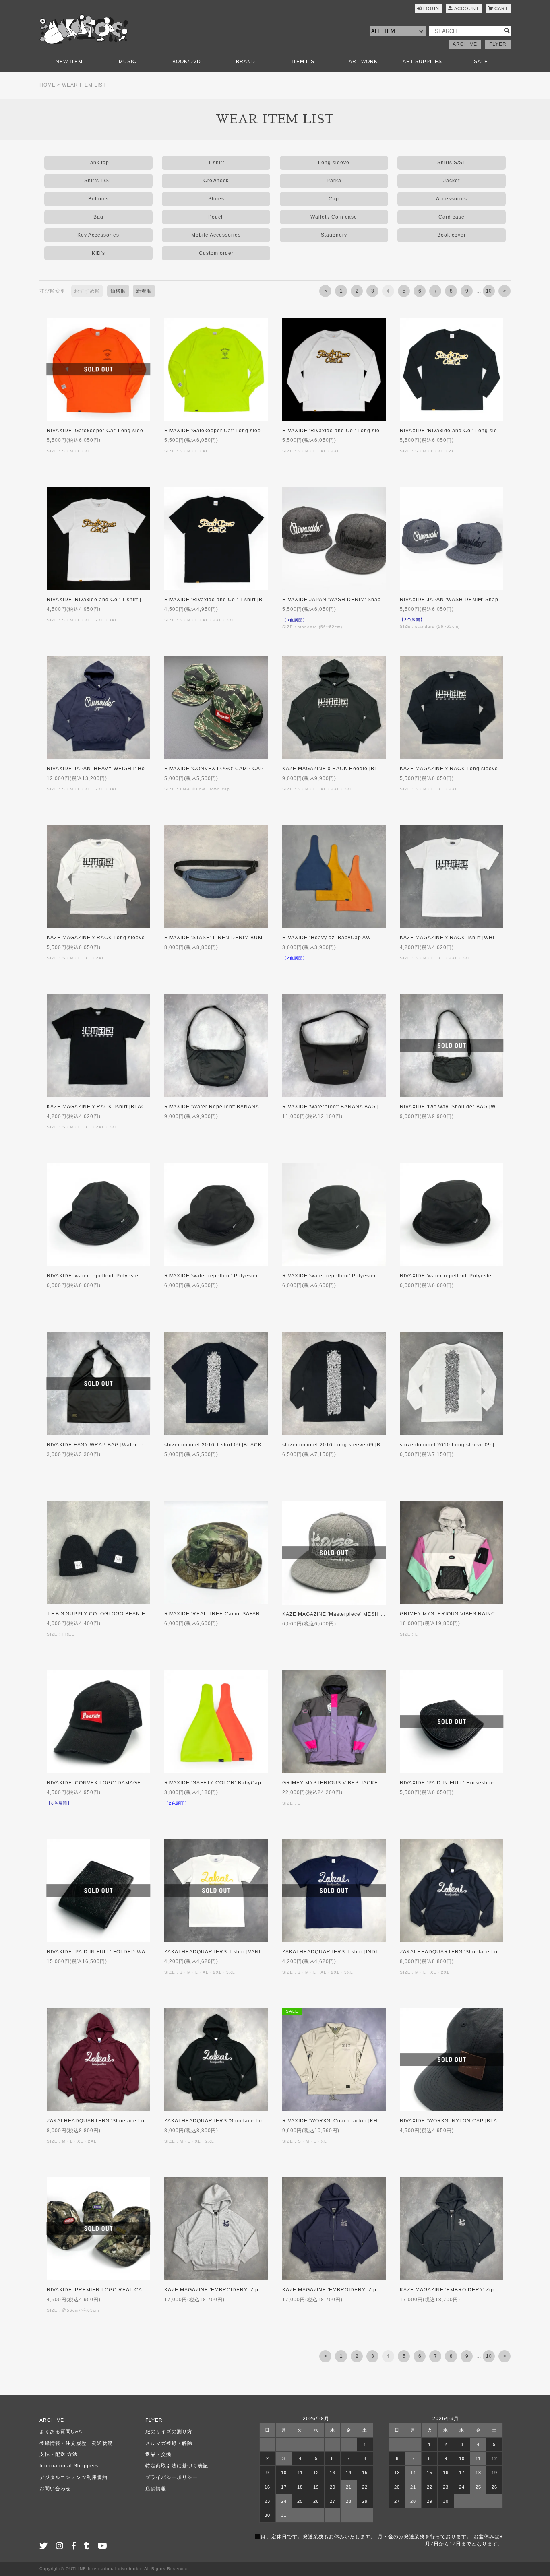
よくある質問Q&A (61, 2432)
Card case (452, 217)
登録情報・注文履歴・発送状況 (76, 2443)
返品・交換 (158, 2454)
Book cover (452, 235)
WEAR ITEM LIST (84, 85)
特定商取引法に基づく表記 (177, 2466)
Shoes (216, 199)
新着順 (144, 291)
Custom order (216, 253)
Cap (334, 199)
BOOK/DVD (187, 62)
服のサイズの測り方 (169, 2432)
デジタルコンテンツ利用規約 (73, 2477)
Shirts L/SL (98, 181)
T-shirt (216, 163)
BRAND (246, 62)
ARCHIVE (465, 44)
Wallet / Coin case (334, 217)
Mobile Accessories (216, 235)
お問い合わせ (55, 2489)
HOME (48, 85)
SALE (481, 62)
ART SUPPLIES (422, 62)
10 (489, 291)
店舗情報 (156, 2489)
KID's (98, 253)
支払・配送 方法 (59, 2454)
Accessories (452, 199)
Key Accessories (98, 235)
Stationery (334, 235)
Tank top (98, 163)
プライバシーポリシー (172, 2477)
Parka (334, 181)
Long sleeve (334, 163)
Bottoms (98, 199)
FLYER (498, 44)
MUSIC (128, 62)
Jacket (452, 181)
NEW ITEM (69, 62)
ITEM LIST (305, 62)
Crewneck (216, 181)
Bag (98, 217)
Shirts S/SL (452, 163)
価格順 (118, 291)
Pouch (216, 217)
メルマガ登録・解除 (169, 2443)
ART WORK (363, 62)
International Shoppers (69, 2466)
